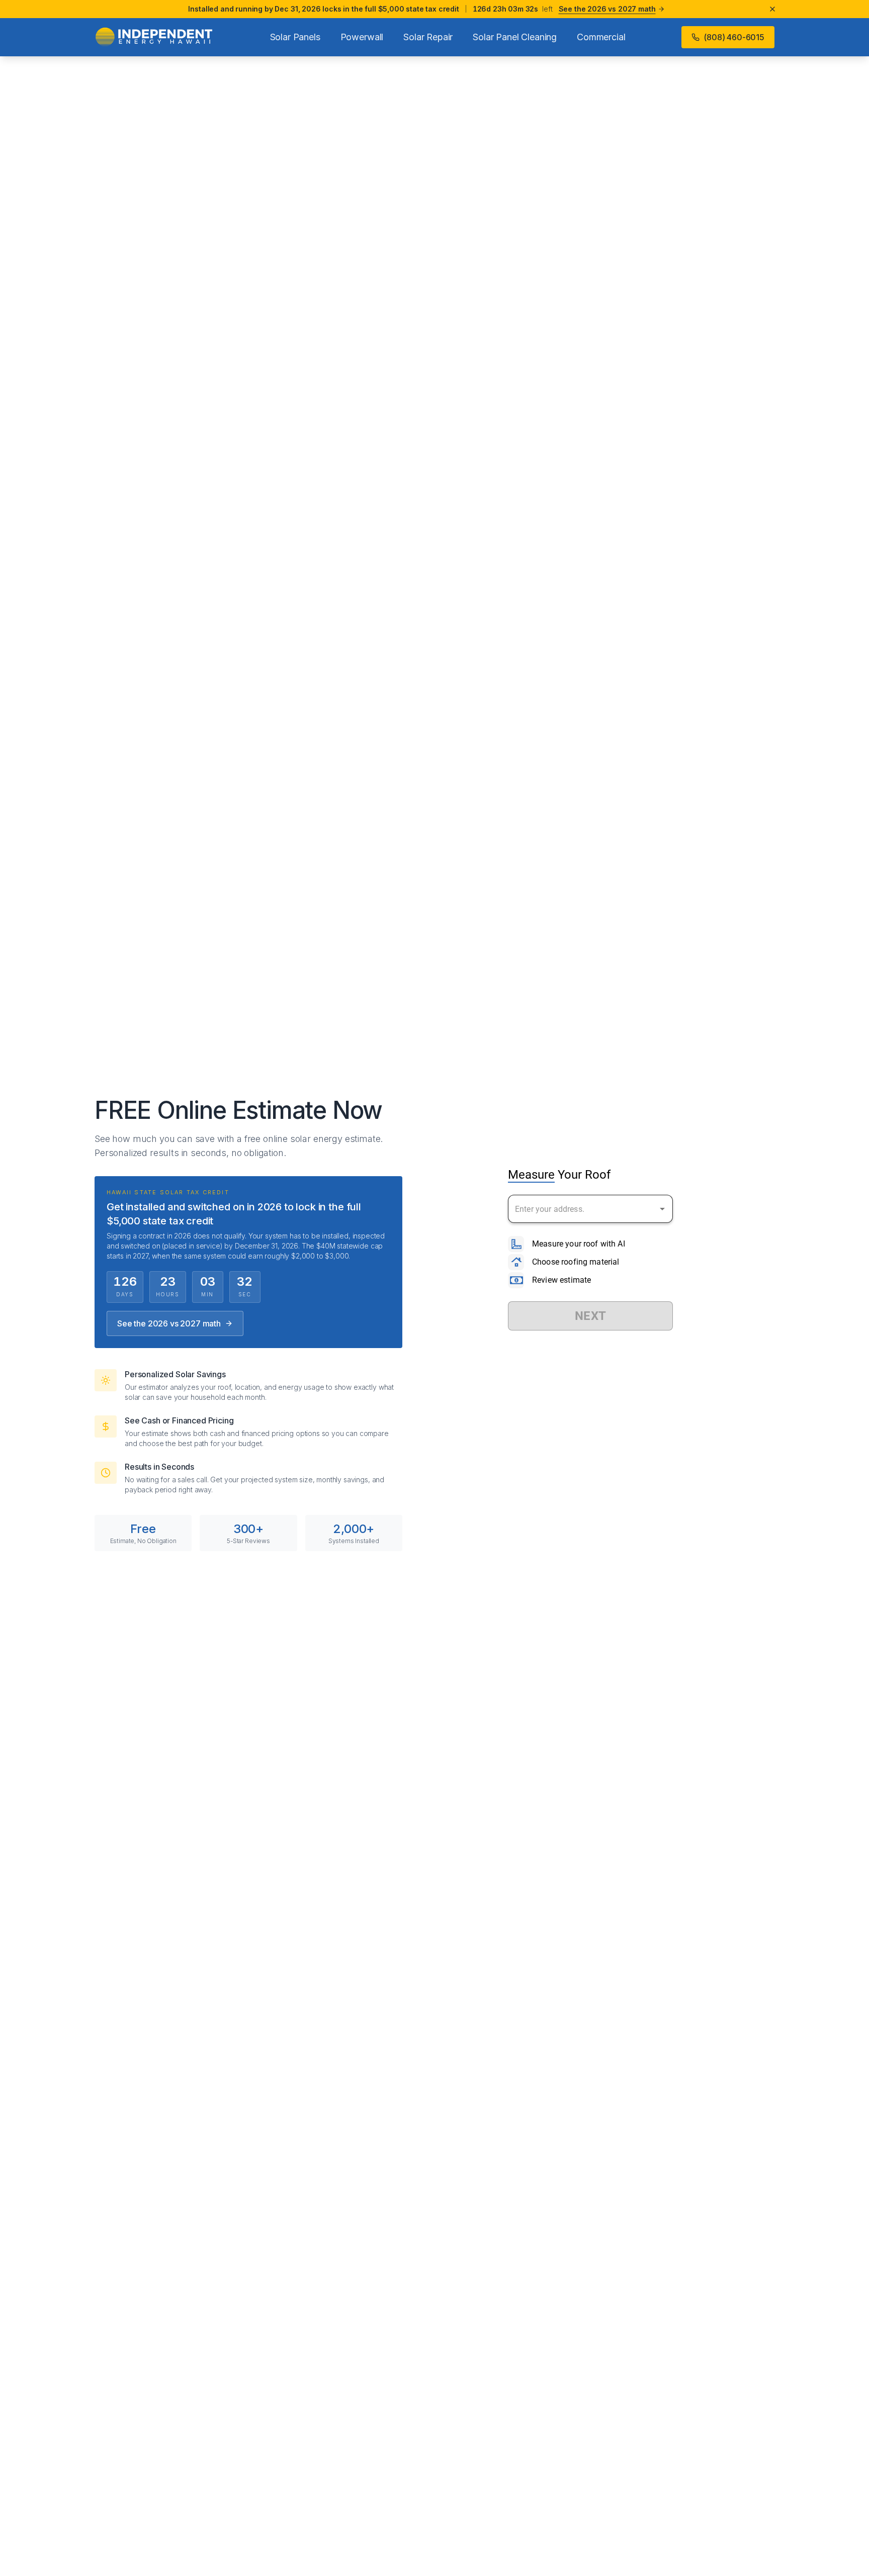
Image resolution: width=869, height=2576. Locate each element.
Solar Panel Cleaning (515, 37)
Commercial (601, 37)
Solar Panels (295, 37)
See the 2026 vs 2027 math (169, 1323)
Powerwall (362, 37)
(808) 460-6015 (734, 37)
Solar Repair (428, 37)
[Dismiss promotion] (772, 9)
